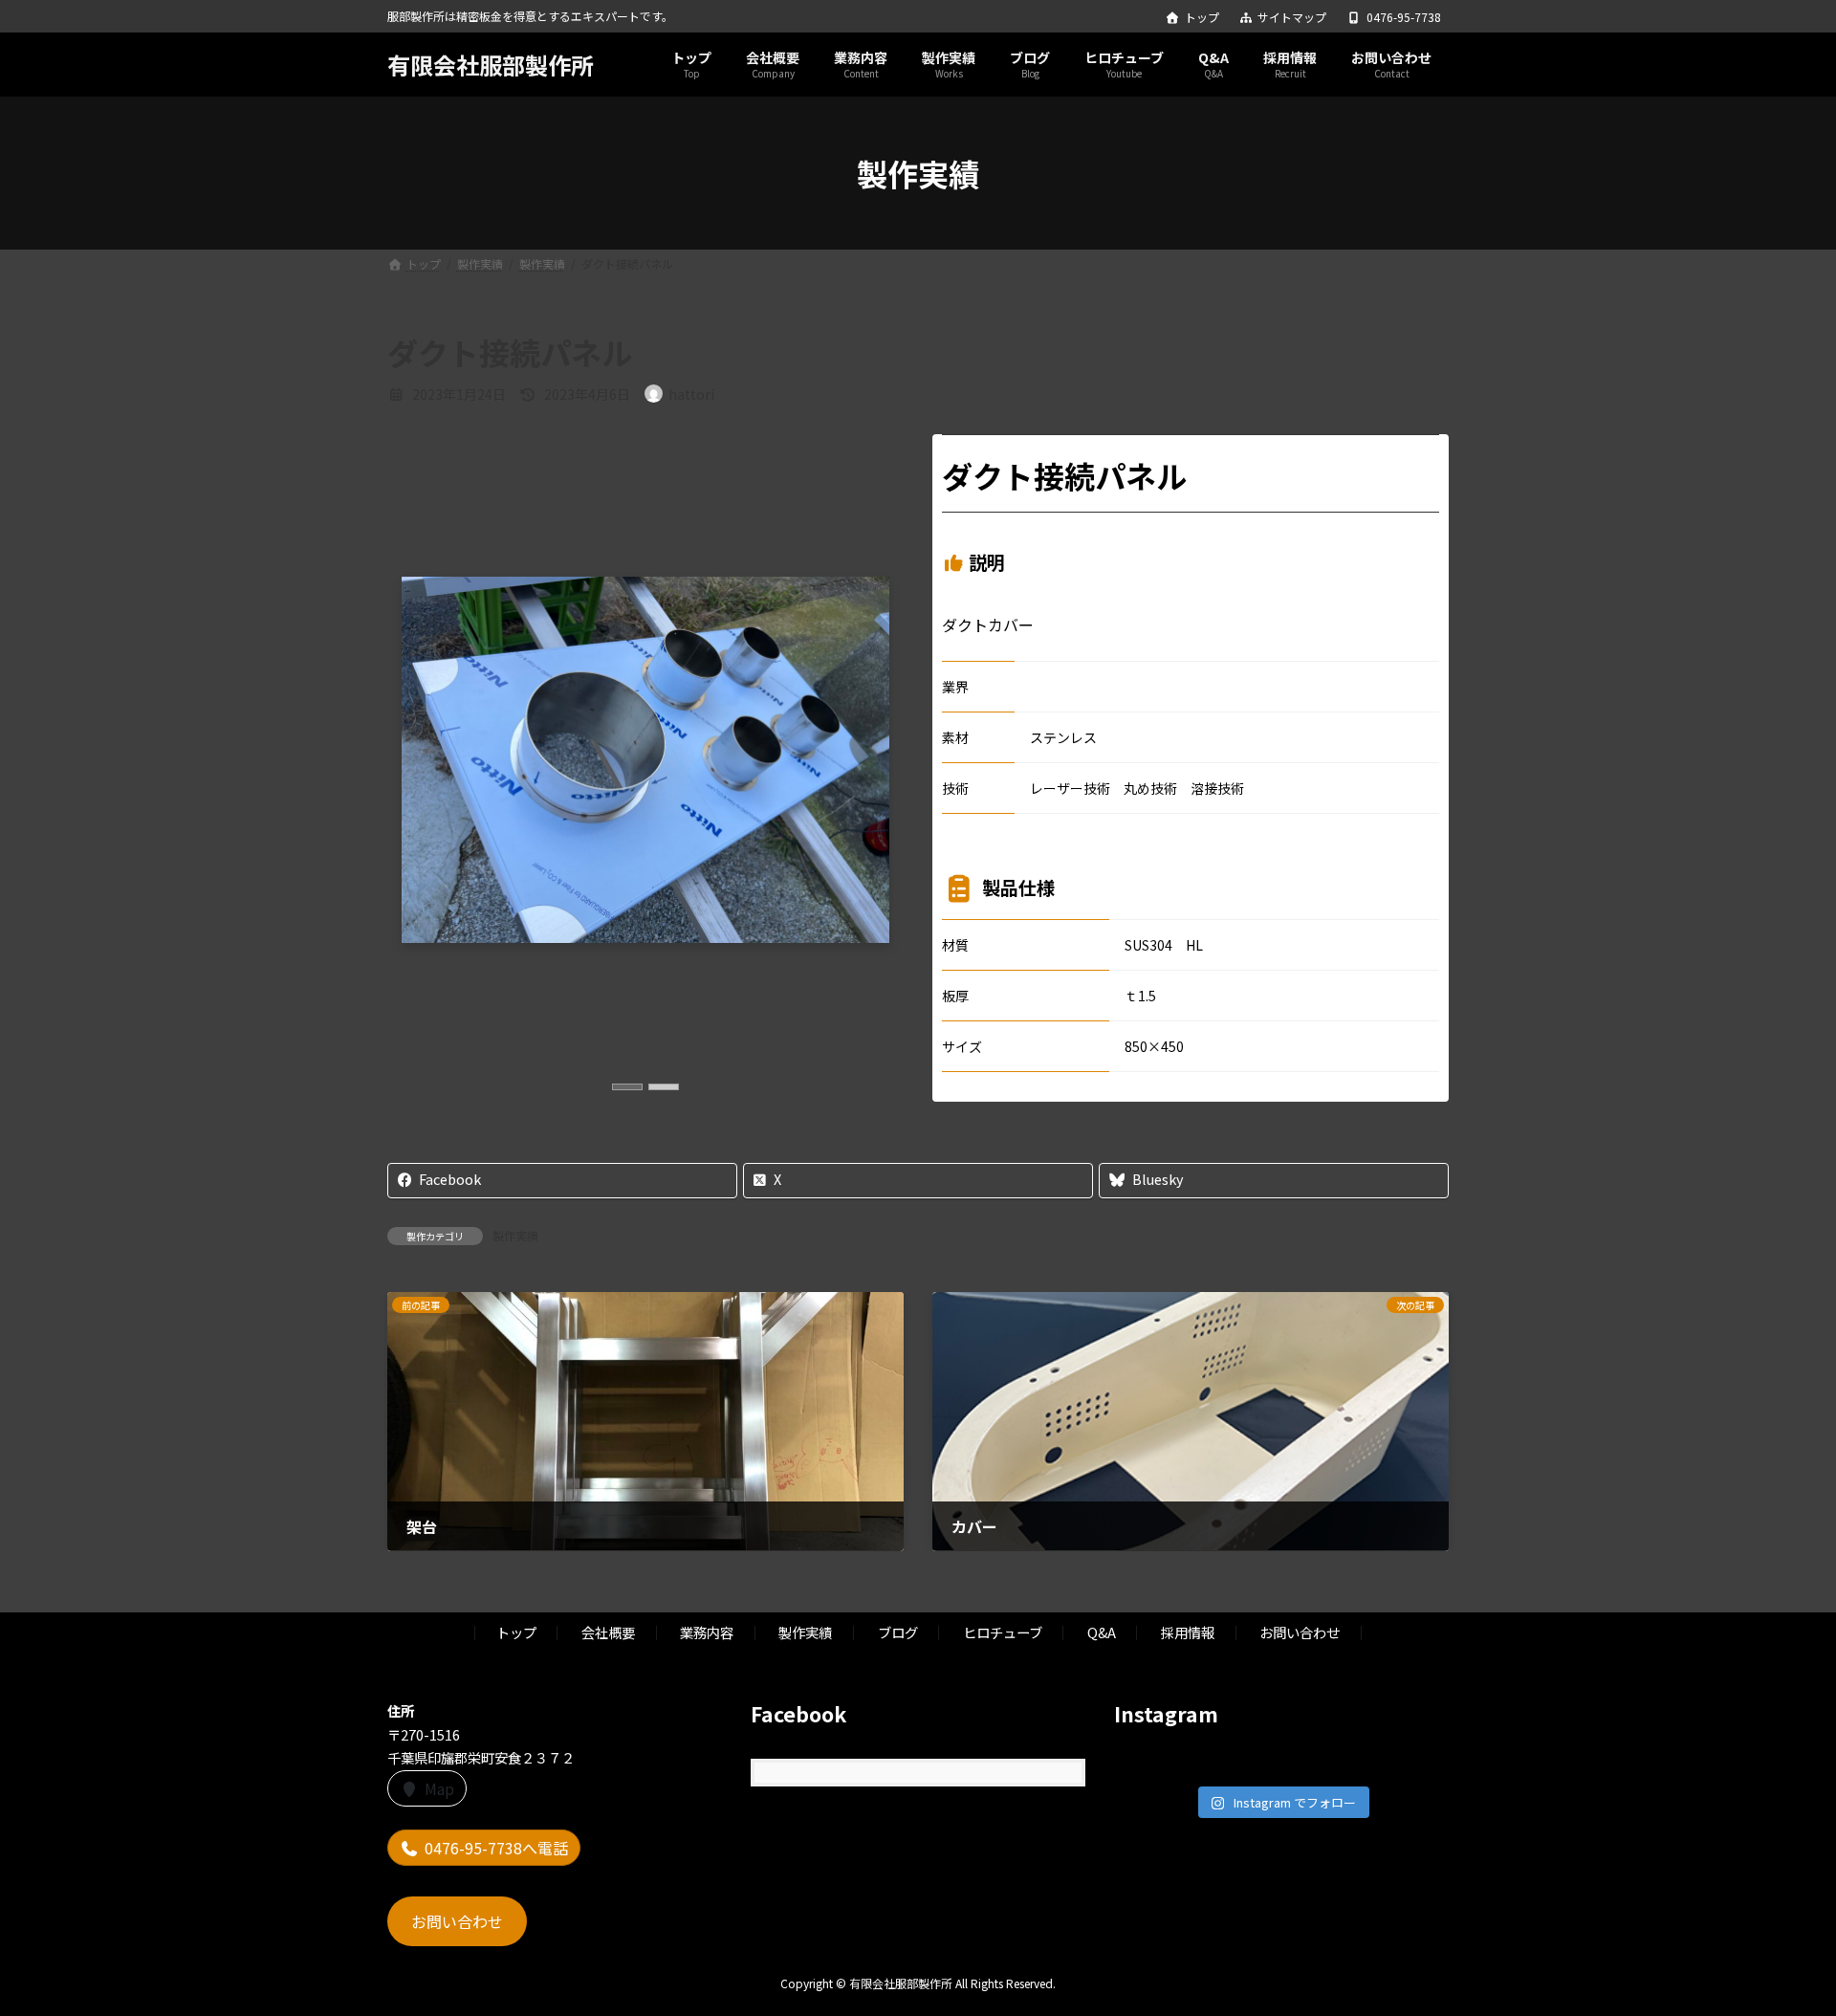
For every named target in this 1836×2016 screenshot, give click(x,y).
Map (439, 1788)
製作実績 (515, 1235)
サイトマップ (1292, 17)
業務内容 (707, 1632)
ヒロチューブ (1003, 1632)
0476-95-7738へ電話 (496, 1848)
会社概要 (608, 1632)
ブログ (898, 1632)
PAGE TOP (1780, 1938)
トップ (1202, 17)
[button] (627, 1087)
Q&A (1102, 1632)
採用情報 (1188, 1632)
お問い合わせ (1300, 1632)
